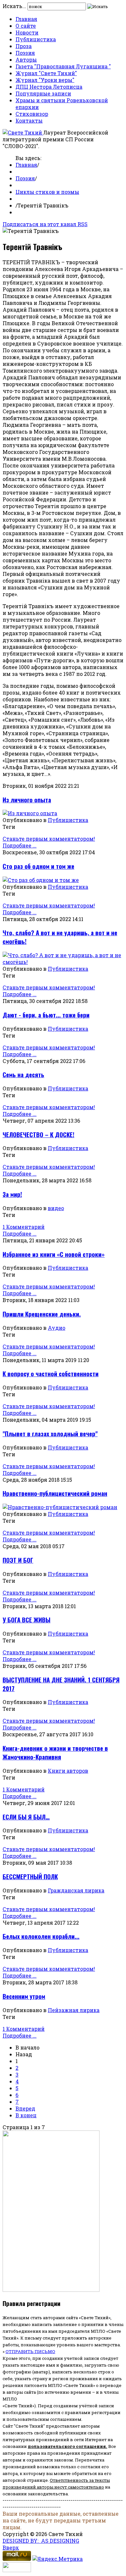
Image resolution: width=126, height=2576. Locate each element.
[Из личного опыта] (30, 813)
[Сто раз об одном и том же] (41, 880)
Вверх (11, 2547)
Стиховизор (32, 114)
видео (56, 1208)
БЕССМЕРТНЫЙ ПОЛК (30, 1876)
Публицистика (36, 39)
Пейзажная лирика (74, 2010)
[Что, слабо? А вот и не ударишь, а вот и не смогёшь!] (63, 962)
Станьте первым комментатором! (49, 839)
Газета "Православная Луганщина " (63, 66)
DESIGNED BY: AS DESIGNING (41, 2541)
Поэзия (25, 53)
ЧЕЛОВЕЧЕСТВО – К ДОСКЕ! (38, 1134)
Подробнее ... (20, 845)
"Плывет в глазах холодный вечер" (50, 1433)
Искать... (14, 6)
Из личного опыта (27, 800)
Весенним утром (24, 1996)
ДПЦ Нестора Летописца (49, 87)
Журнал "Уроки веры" (45, 80)
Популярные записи (43, 93)
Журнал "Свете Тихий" (46, 73)
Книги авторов (68, 1771)
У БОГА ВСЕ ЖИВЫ (26, 1620)
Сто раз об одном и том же (38, 866)
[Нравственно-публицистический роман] (60, 1507)
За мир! (12, 1194)
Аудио (57, 1328)
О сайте (26, 26)
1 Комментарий (24, 1227)
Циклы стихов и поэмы (47, 192)
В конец (26, 2115)
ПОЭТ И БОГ (18, 1560)
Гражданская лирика (76, 1890)
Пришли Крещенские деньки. (42, 1314)
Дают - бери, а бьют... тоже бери (46, 1015)
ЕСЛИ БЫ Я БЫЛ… (26, 1817)
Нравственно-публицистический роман (55, 1493)
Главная (26, 19)
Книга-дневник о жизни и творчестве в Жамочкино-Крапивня (55, 1752)
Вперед (25, 2108)
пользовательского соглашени (65, 2446)
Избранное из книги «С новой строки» (54, 1254)
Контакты (29, 120)
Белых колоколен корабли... (41, 1936)
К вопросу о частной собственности (51, 1373)
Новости (27, 32)
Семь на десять (23, 1074)
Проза (24, 46)
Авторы (26, 60)
